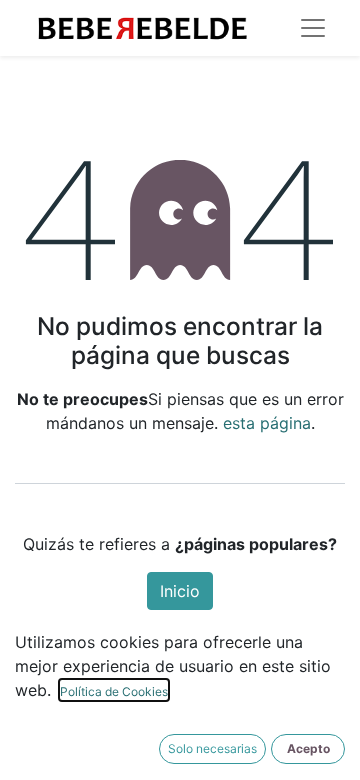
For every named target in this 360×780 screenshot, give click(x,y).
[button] (308, 749)
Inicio (180, 591)
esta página (267, 423)
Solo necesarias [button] (212, 748)
